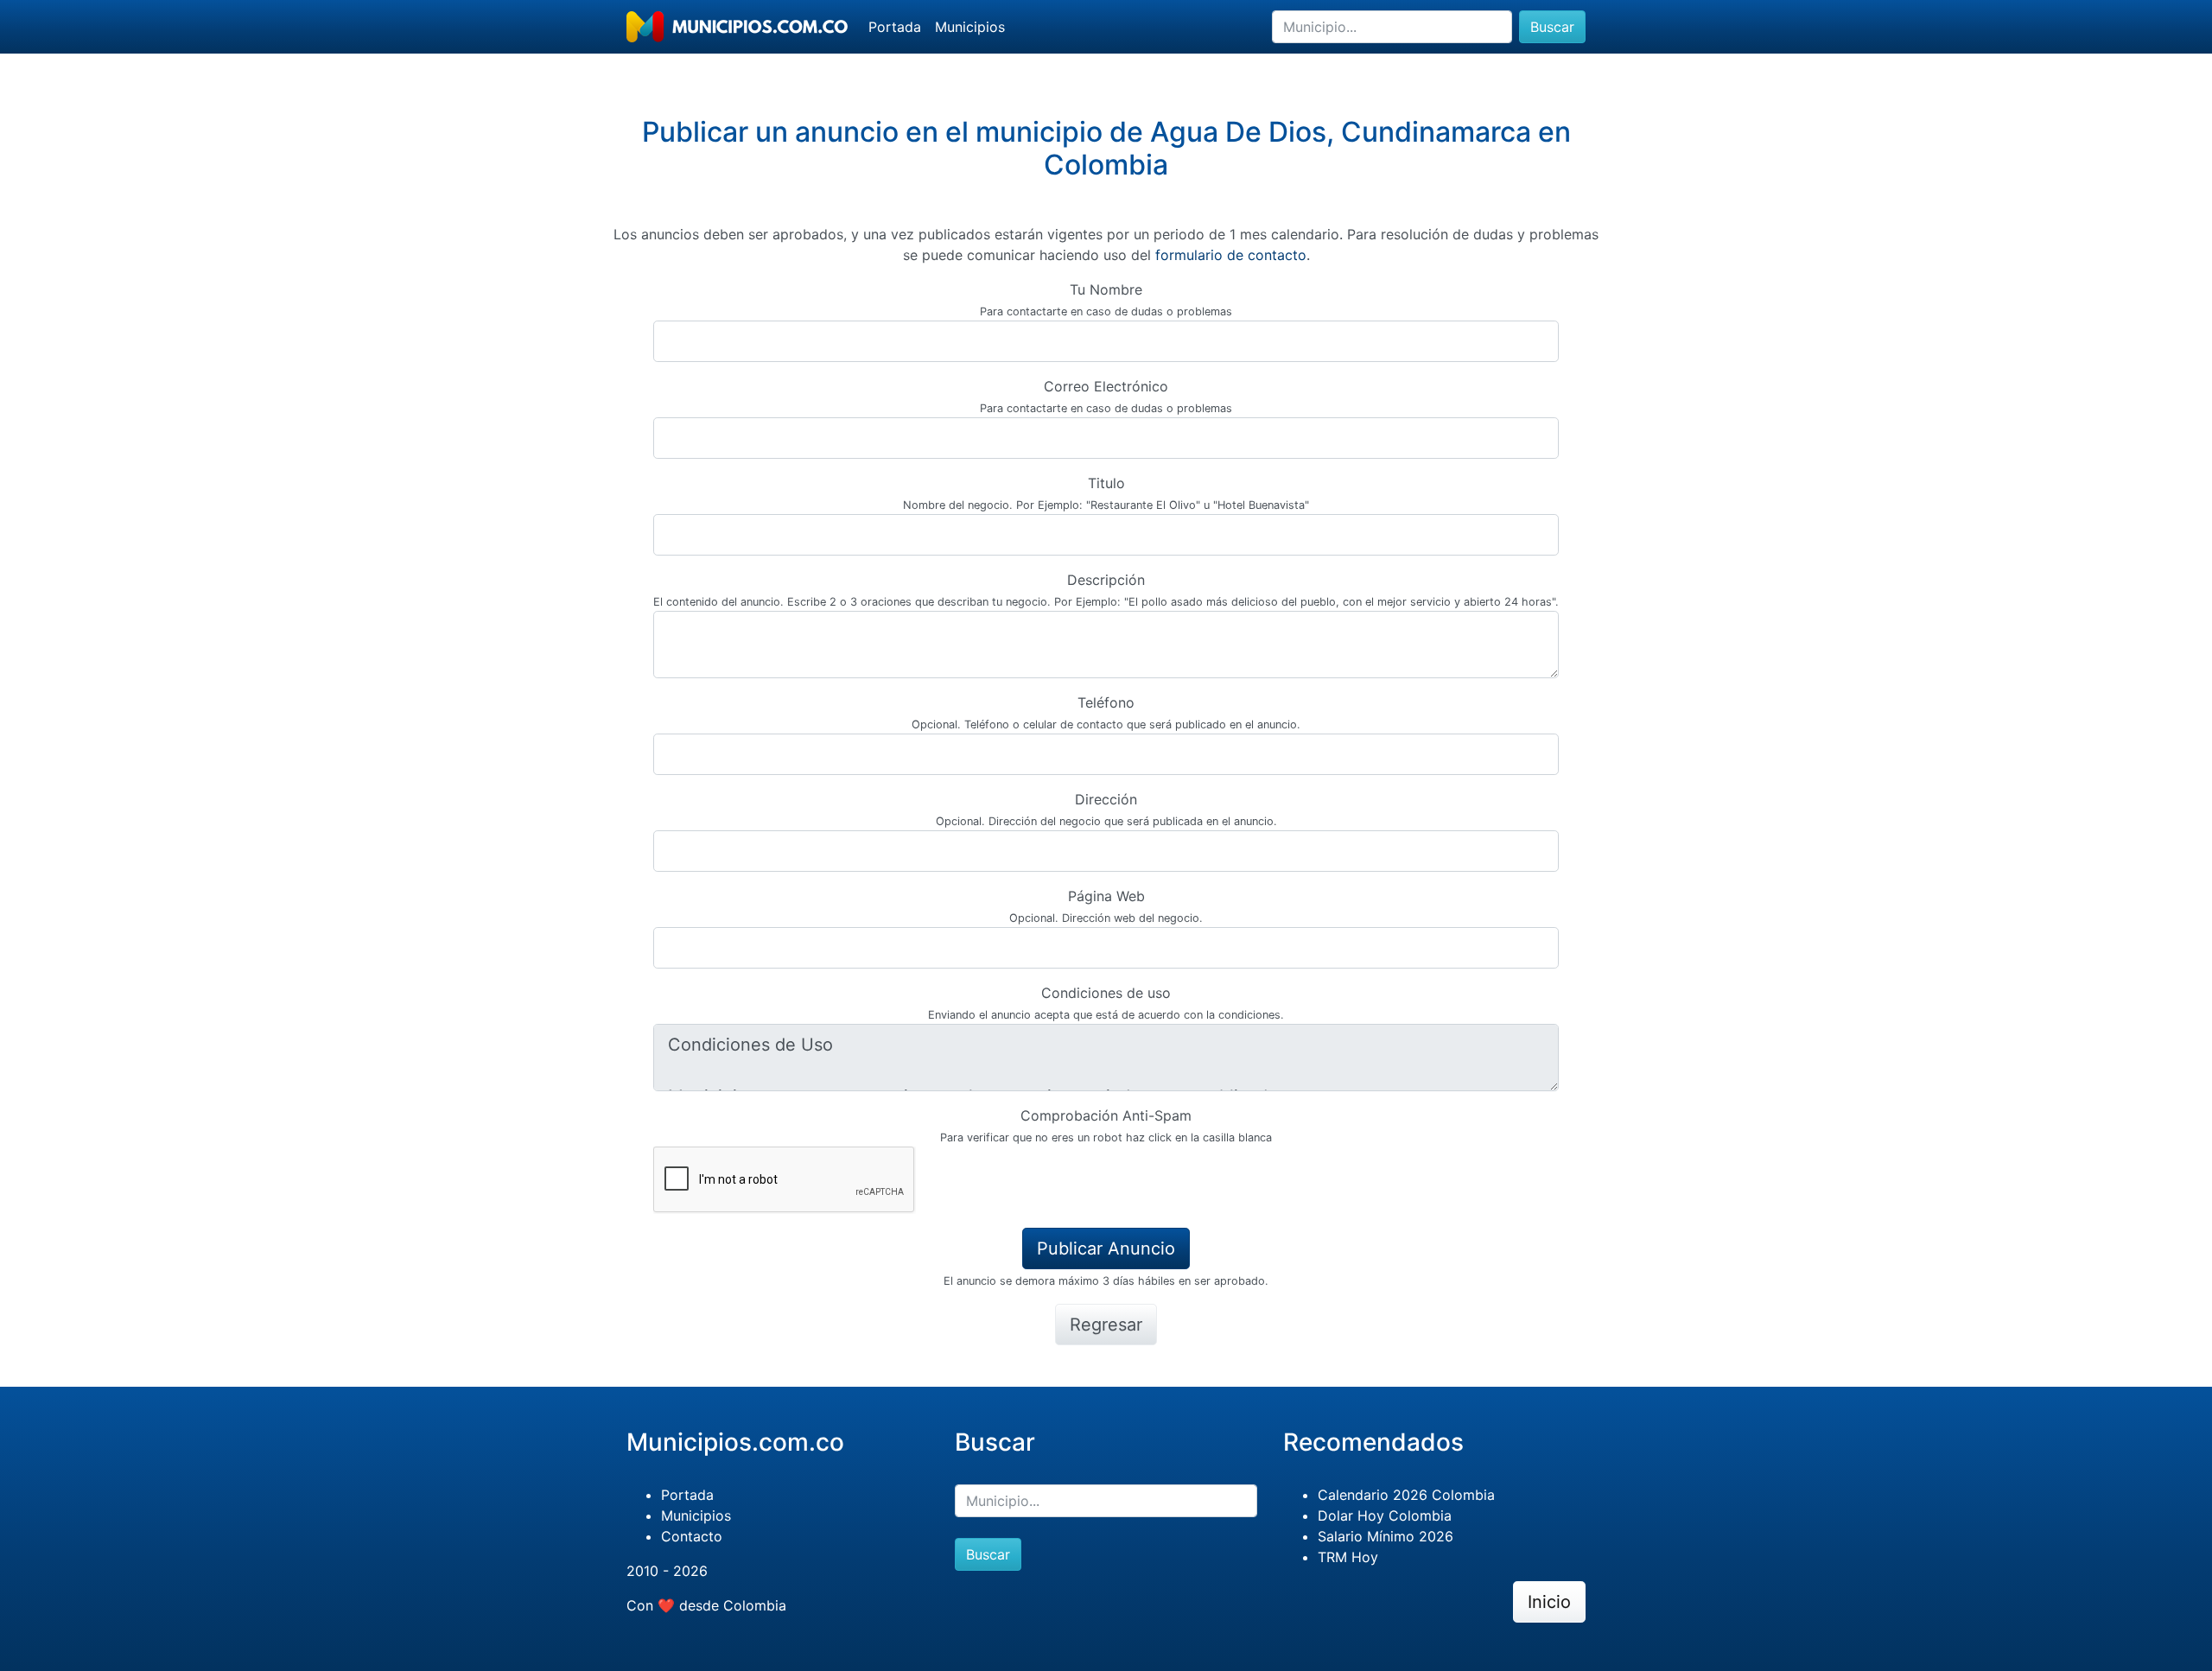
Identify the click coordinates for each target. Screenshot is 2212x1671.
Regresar (1106, 1325)
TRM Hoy (1348, 1557)
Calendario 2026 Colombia (1406, 1495)
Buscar (1552, 27)
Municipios (970, 27)
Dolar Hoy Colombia (1385, 1515)
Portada (895, 27)
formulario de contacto (1231, 255)
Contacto (692, 1536)
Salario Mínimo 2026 (1386, 1536)
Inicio (1549, 1602)
